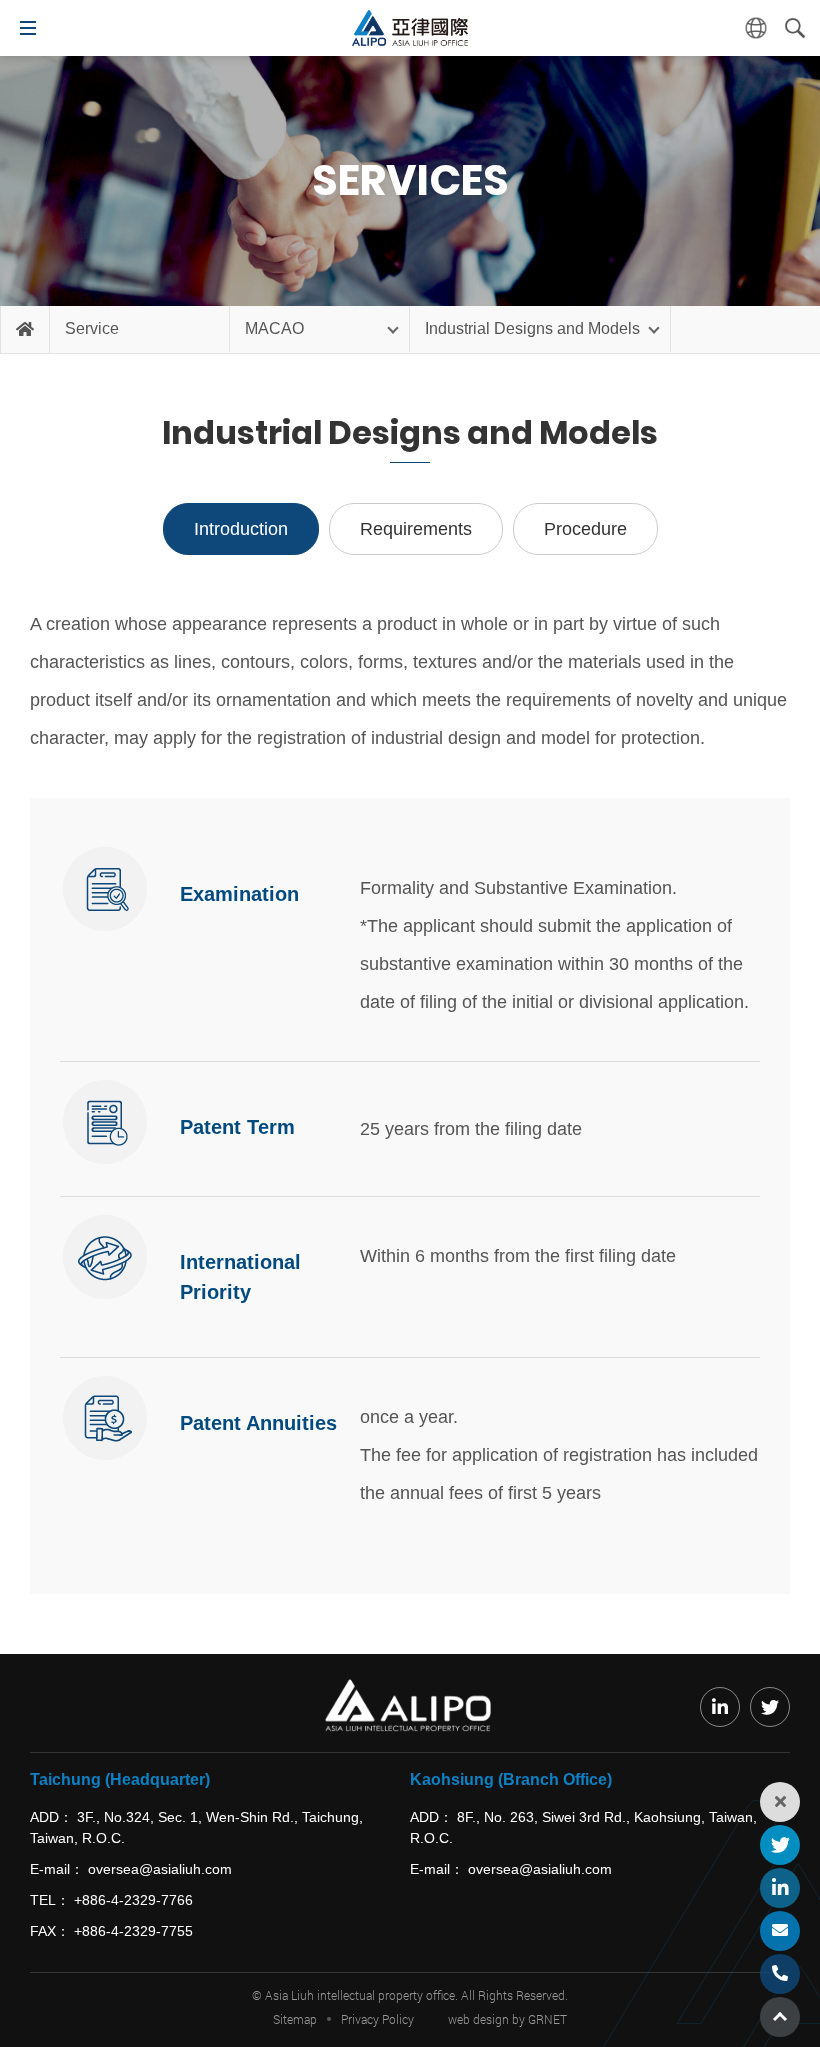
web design (478, 2019)
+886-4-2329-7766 (133, 1900)
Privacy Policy (377, 2019)
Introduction (241, 529)
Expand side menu (780, 1802)
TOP (780, 2017)
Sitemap (295, 2019)
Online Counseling (780, 1931)
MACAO (274, 328)
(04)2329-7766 (780, 1974)
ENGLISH (756, 28)
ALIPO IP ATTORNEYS (410, 28)
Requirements (416, 529)
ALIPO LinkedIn (780, 1888)
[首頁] (25, 329)
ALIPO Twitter (780, 1845)
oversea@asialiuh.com (160, 1869)
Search (795, 28)
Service (92, 328)
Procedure (585, 529)
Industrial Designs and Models (532, 328)
